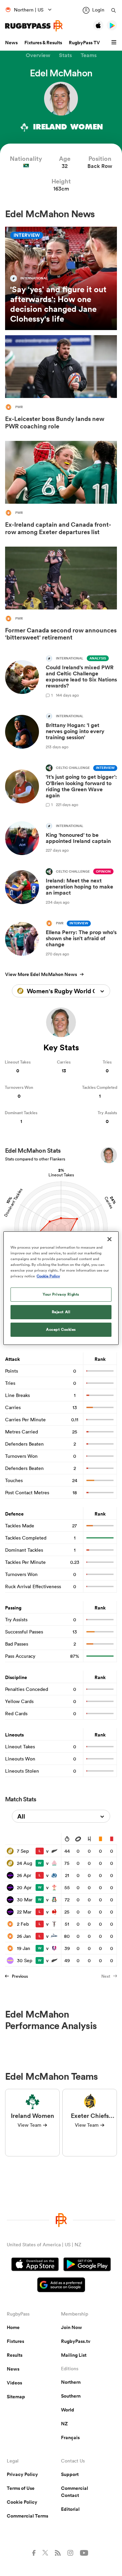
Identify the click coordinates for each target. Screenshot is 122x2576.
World (68, 2410)
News (11, 43)
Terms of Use (21, 2488)
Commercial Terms (27, 2516)
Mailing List (74, 2355)
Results (15, 2355)
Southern (71, 2396)
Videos (14, 2383)
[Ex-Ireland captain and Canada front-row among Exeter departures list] (61, 490)
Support (70, 2474)
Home (13, 2327)
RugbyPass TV (84, 43)
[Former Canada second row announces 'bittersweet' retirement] (61, 595)
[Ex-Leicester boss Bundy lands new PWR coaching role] (61, 384)
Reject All (61, 1312)
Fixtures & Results (43, 43)
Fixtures (15, 2341)
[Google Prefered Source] (61, 2286)
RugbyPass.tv (76, 2341)
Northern (71, 2382)
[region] (61, 1288)
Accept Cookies (61, 1329)
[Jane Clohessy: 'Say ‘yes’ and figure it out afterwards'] (61, 279)
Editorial (70, 2509)
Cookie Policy (22, 2502)
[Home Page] (34, 26)
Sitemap (16, 2397)
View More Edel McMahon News (41, 974)
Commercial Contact (75, 2492)
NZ (64, 2424)
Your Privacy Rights (61, 1294)
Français (70, 2437)
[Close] (109, 1239)
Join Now (72, 2327)
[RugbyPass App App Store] (35, 2265)
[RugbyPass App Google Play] (87, 2265)
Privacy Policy (22, 2474)
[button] (115, 43)
